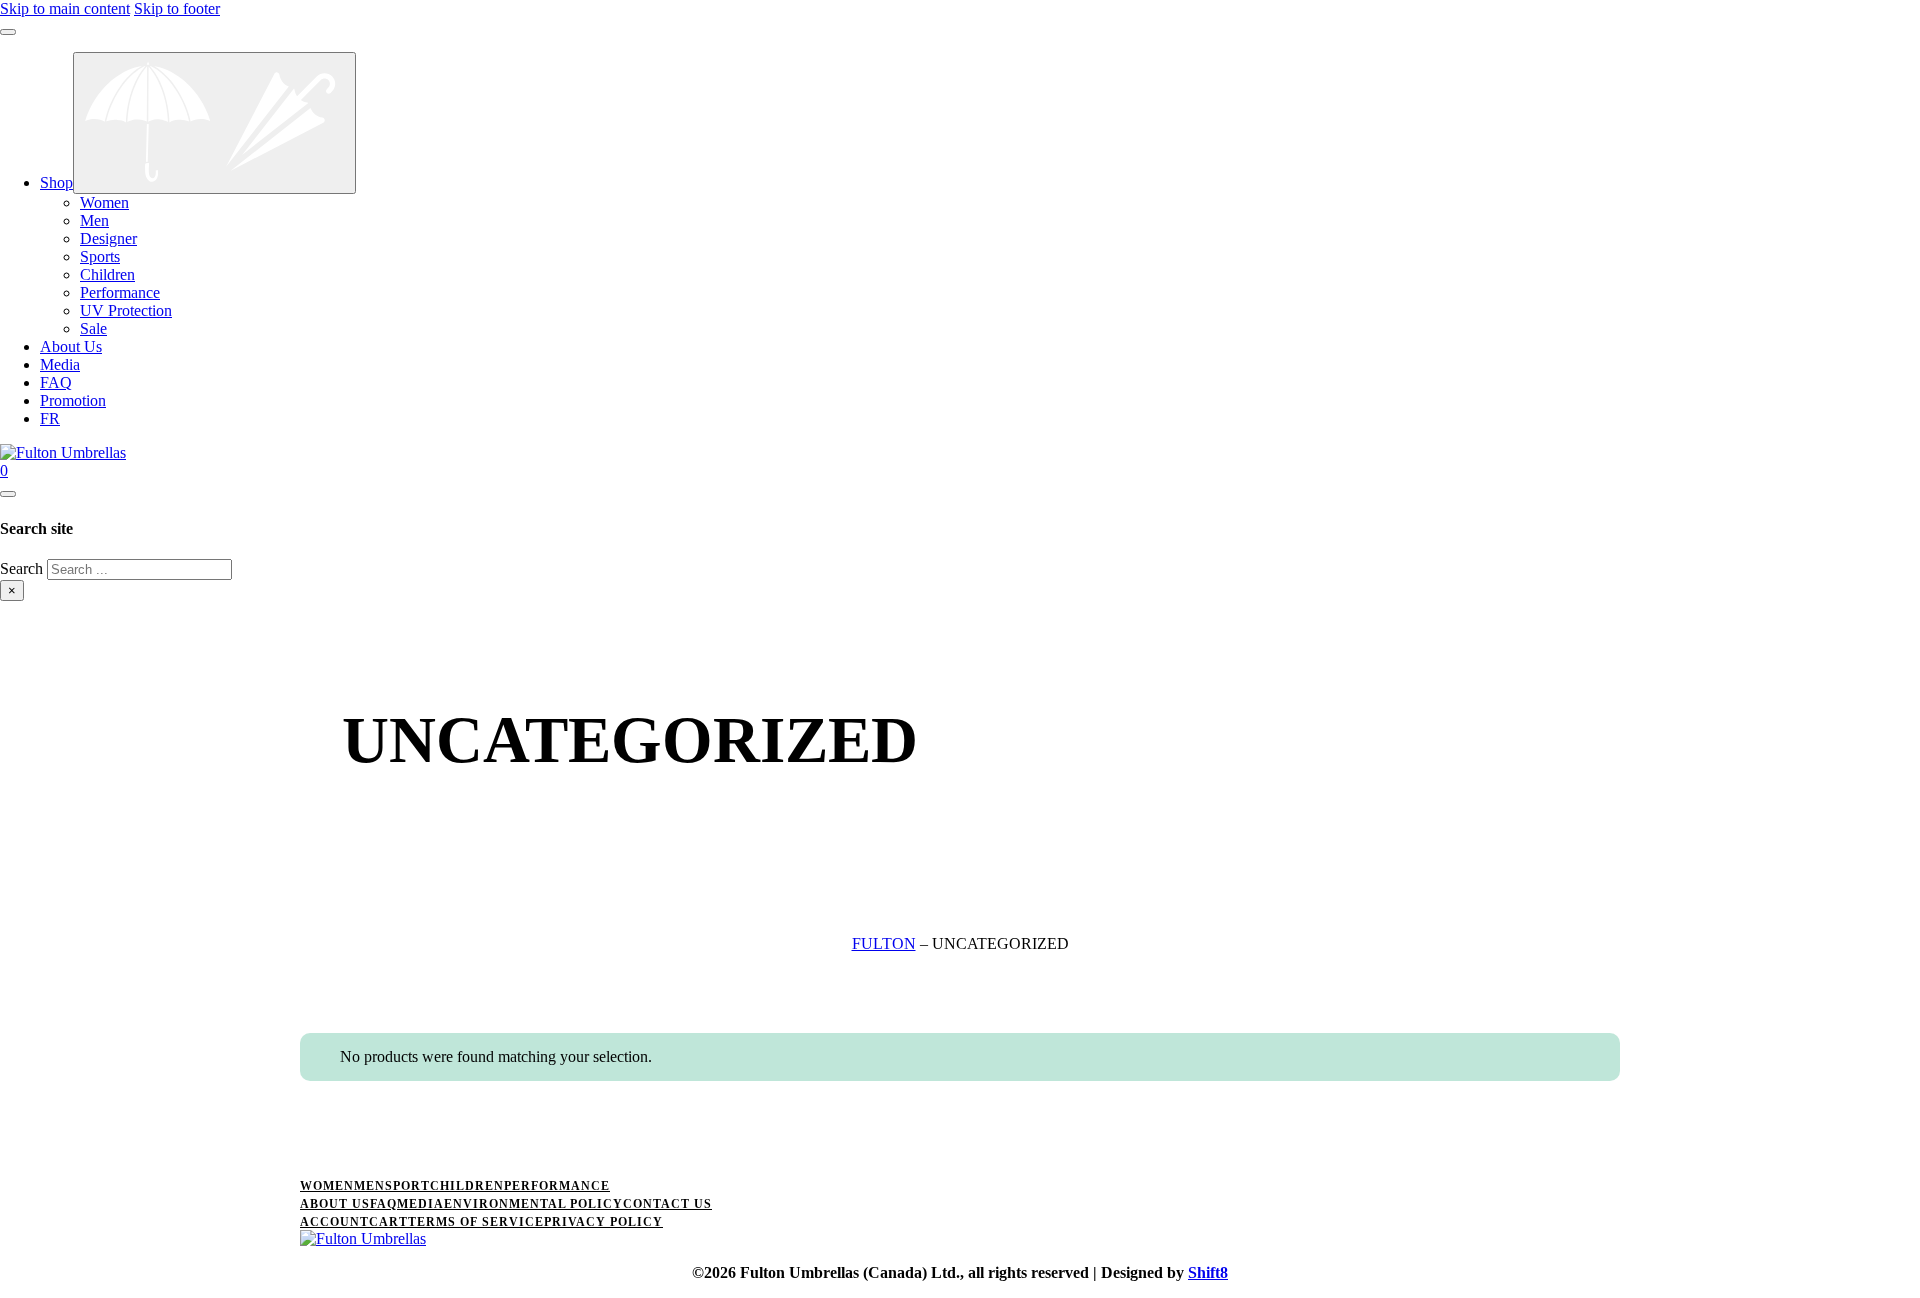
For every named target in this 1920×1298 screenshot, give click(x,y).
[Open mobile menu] (8, 32)
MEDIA (420, 1204)
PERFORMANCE (557, 1186)
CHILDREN (467, 1186)
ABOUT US (335, 1204)
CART (388, 1222)
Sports (100, 256)
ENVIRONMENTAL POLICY (533, 1204)
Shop (56, 182)
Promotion (73, 400)
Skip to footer (177, 8)
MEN (369, 1186)
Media (60, 364)
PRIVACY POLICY (603, 1222)
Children (107, 274)
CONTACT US (667, 1204)
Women (104, 202)
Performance (120, 292)
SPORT (407, 1186)
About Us (71, 346)
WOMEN (327, 1186)
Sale (93, 328)
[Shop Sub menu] (214, 123)
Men (94, 220)
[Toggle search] (8, 494)
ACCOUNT (334, 1222)
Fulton (884, 943)
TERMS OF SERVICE (476, 1222)
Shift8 (1208, 1272)
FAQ (56, 382)
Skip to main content (65, 8)
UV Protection (126, 310)
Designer (108, 238)
